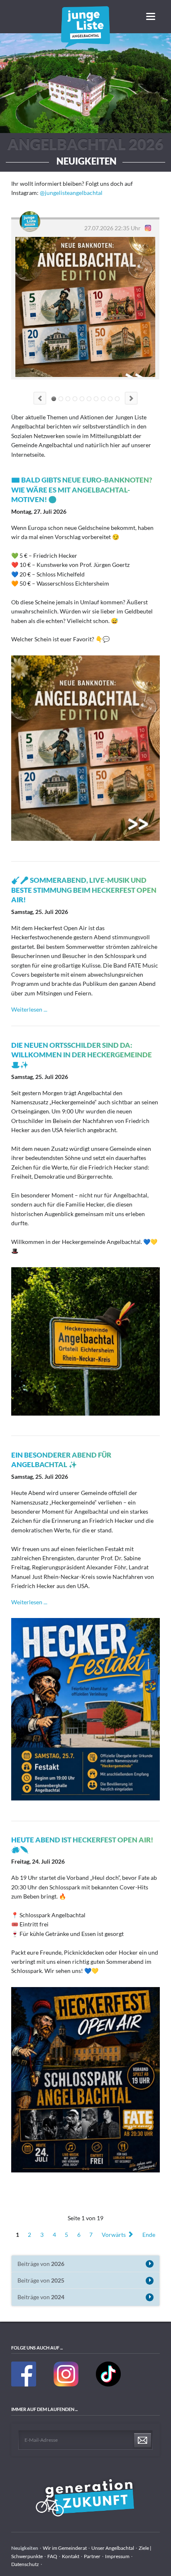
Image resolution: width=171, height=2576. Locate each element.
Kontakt (71, 2556)
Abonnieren (143, 2441)
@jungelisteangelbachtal (71, 193)
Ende (149, 2234)
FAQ (52, 2556)
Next (131, 398)
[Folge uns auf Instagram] (66, 2385)
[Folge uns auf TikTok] (108, 2385)
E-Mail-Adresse (41, 2440)
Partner (92, 2556)
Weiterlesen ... (29, 1009)
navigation (151, 16)
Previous (40, 398)
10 (117, 399)
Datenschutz (25, 2564)
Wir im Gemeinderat (65, 2548)
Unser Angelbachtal (113, 2548)
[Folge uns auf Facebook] (24, 2385)
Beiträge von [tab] (41, 2264)
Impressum (117, 2556)
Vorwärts (114, 2234)
